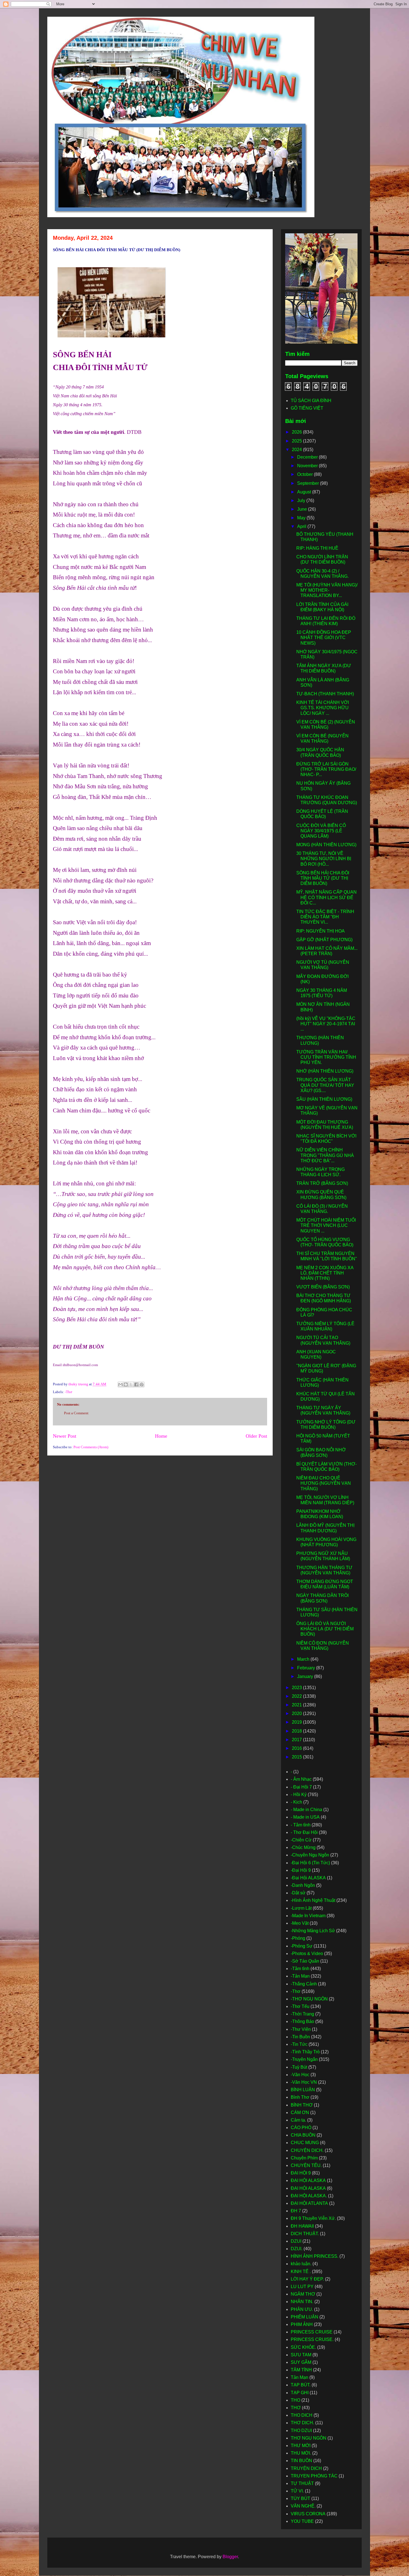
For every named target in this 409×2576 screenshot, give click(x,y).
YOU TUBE (302, 2521)
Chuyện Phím (304, 2158)
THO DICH (302, 2415)
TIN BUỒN (301, 2461)
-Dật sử (298, 1893)
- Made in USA (305, 1817)
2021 (297, 1705)
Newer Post (65, 1436)
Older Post (256, 1436)
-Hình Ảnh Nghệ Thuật (313, 1900)
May (302, 518)
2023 (297, 1688)
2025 (297, 441)
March (304, 1659)
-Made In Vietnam (308, 1916)
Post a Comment (76, 1413)
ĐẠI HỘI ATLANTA (309, 2203)
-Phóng (298, 1938)
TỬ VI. (297, 2491)
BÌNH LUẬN (303, 2090)
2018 (297, 1731)
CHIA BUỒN (303, 2135)
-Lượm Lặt (301, 1908)
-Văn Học (300, 2075)
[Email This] (120, 1384)
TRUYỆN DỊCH (306, 2468)
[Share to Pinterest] (142, 1384)
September (309, 483)
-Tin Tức (299, 2044)
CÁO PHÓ (301, 2128)
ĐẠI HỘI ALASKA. (309, 2196)
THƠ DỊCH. (302, 2423)
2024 (297, 450)
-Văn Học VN (304, 2082)
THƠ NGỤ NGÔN (309, 2438)
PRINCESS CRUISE (312, 2332)
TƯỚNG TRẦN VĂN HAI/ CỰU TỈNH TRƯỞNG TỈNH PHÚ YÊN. (326, 1057)
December (308, 457)
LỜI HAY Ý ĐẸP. (307, 2279)
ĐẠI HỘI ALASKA (308, 2180)
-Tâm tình (300, 1969)
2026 (297, 432)
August (305, 492)
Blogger (230, 2557)
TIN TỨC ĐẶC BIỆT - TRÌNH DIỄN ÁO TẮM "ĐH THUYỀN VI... (325, 917)
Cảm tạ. (298, 2120)
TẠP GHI (300, 2393)
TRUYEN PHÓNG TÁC (314, 2476)
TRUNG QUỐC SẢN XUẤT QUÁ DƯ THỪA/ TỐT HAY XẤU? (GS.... (325, 1085)
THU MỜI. (301, 2453)
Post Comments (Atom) (91, 1447)
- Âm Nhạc (301, 1779)
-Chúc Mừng (303, 1847)
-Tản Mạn (300, 1976)
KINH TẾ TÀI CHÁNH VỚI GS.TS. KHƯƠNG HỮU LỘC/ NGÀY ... (323, 708)
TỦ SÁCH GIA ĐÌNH (311, 401)
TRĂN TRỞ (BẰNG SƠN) (322, 1183)
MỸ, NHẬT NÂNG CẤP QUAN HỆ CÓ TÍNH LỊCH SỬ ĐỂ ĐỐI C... (327, 897)
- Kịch (296, 1802)
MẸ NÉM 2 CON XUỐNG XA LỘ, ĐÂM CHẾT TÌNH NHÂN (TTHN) (325, 1273)
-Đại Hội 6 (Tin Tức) (310, 1863)
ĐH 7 (296, 2211)
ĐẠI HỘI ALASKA (308, 2188)
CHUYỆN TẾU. (306, 2165)
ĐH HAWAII (302, 2226)
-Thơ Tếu (300, 2006)
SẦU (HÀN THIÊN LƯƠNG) (324, 1099)
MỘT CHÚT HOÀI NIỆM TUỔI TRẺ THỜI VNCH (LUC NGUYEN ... (326, 1225)
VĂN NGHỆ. (303, 2506)
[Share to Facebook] (136, 1384)
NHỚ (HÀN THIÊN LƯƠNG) (325, 1071)
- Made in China (306, 1810)
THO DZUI (301, 2431)
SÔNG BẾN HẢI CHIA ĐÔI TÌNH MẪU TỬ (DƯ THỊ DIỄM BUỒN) (323, 878)
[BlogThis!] (126, 1384)
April (302, 526)
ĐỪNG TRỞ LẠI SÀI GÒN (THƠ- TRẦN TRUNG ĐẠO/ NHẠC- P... (326, 769)
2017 (297, 1740)
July (302, 501)
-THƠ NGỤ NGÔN (309, 1999)
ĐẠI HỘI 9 (301, 2173)
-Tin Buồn (300, 2037)
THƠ (296, 2408)
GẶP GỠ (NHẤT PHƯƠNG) (324, 940)
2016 (297, 1748)
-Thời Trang (302, 2014)
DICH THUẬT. (305, 2234)
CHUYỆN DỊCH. (307, 2150)
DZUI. (297, 2249)
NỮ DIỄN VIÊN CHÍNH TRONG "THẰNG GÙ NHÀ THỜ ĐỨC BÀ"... (325, 1155)
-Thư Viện (301, 2029)
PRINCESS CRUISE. (312, 2339)
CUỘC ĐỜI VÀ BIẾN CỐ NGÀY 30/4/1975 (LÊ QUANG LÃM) (321, 831)
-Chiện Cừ (301, 1840)
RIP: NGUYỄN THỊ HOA (321, 931)
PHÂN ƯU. (302, 2309)
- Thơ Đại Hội (304, 1832)
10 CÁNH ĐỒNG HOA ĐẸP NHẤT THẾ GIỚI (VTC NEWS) (324, 638)
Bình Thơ (300, 2097)
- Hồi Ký (299, 1795)
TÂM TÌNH (301, 2370)
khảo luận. (301, 2264)
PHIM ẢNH (302, 2324)
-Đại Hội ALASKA (308, 1878)
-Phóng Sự (302, 1946)
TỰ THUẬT (302, 2483)
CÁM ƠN (300, 2113)
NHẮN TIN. (302, 2302)
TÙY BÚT (300, 2498)
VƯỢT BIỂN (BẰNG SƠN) (323, 1287)
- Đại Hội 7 (301, 1787)
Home (161, 1436)
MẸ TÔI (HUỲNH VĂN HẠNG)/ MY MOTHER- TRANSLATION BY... (327, 590)
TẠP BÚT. (301, 2385)
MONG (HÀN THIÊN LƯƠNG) (326, 845)
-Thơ (68, 1392)
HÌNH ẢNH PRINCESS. (315, 2256)
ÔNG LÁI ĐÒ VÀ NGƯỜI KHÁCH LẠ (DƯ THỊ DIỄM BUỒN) (325, 1629)
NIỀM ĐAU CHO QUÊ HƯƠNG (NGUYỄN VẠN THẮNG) (324, 1483)
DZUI (296, 2241)
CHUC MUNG (305, 2143)
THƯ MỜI (301, 2446)
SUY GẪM (301, 2362)
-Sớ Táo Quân (305, 1961)
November (308, 466)
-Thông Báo (302, 2021)
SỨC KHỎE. (303, 2347)
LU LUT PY (302, 2287)
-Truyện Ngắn (304, 2059)
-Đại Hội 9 (301, 1870)
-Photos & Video (307, 1954)
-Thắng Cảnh (304, 1984)
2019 (297, 1722)
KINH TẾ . (301, 2272)
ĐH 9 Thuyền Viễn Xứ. (313, 2218)
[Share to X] (131, 1384)
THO (295, 2400)
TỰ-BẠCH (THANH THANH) (325, 694)
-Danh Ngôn (303, 1885)
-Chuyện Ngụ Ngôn (310, 1855)
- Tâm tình (301, 1825)
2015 (297, 1757)
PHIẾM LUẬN (305, 2317)
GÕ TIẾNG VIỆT (307, 408)
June (303, 509)
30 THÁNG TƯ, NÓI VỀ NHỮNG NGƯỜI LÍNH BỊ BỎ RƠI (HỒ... (324, 859)
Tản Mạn (300, 2377)
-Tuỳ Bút (299, 2067)
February (307, 1668)
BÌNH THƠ (302, 2105)
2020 (297, 1713)
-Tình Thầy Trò (305, 2052)
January (306, 1676)
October (305, 474)
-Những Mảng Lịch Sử (313, 1931)
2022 (297, 1696)
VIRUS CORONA (308, 2514)
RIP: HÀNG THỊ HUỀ (317, 548)
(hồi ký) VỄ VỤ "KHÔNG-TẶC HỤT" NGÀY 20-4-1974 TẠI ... (326, 1024)
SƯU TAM (301, 2355)
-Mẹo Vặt (300, 1923)
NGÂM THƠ (303, 2294)
